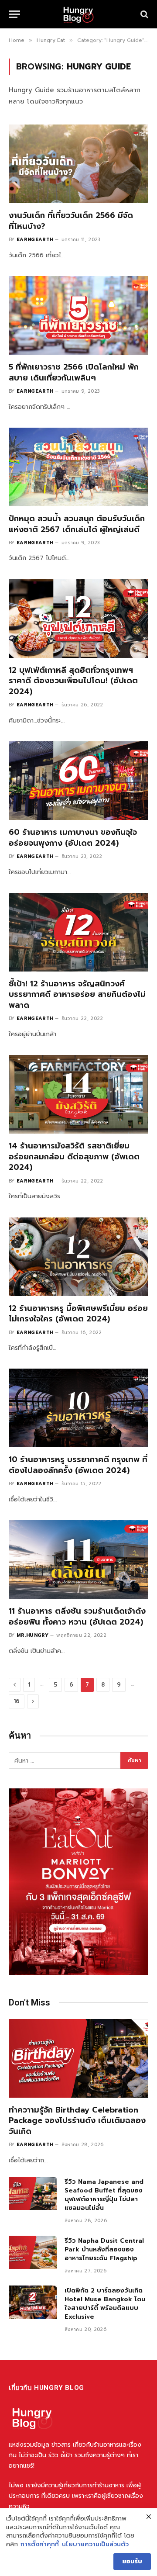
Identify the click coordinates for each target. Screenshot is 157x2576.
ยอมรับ (132, 2561)
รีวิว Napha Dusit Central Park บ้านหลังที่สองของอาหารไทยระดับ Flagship (104, 2249)
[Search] (143, 14)
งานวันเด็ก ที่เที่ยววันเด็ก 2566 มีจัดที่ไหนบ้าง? (71, 221)
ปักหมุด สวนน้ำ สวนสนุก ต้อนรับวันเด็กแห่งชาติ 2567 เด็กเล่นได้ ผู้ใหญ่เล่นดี (77, 524)
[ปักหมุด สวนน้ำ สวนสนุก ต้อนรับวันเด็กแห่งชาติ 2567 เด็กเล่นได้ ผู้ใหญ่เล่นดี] (78, 467)
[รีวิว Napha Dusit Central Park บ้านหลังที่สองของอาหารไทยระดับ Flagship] (33, 2252)
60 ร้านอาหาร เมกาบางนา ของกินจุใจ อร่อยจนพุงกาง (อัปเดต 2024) (73, 837)
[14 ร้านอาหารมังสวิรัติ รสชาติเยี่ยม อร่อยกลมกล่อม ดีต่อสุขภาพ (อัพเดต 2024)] (78, 1094)
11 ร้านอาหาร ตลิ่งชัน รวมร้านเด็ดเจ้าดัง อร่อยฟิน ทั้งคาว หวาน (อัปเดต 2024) (77, 1616)
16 (17, 1701)
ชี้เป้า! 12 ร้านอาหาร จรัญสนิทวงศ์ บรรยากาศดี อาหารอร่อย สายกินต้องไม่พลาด (77, 994)
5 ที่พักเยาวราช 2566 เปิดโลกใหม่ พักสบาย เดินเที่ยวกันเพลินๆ (74, 372)
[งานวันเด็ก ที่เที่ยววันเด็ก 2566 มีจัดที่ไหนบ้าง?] (78, 164)
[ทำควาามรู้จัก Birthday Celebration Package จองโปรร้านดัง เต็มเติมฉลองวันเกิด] (78, 2058)
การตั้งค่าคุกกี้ (40, 2545)
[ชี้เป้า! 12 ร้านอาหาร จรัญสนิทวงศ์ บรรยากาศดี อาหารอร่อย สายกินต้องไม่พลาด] (78, 932)
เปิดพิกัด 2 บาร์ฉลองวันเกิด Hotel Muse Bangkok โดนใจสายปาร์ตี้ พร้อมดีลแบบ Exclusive (105, 2304)
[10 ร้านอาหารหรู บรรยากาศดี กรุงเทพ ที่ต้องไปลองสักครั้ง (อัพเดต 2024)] (78, 1408)
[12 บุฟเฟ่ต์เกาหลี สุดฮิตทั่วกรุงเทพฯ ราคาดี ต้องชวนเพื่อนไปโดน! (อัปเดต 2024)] (78, 619)
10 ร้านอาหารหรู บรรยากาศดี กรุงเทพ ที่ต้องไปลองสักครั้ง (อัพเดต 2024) (78, 1465)
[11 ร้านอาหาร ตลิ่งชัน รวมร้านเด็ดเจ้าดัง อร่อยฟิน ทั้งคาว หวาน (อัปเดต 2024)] (78, 1559)
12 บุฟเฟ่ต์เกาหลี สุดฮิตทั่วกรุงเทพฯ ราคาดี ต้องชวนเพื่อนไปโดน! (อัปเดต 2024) (73, 681)
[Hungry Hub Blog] (78, 14)
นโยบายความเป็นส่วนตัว (95, 2545)
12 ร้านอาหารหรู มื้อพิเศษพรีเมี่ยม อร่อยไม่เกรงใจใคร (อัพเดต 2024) (78, 1314)
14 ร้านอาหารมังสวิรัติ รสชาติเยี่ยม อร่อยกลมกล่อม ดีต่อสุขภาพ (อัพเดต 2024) (74, 1157)
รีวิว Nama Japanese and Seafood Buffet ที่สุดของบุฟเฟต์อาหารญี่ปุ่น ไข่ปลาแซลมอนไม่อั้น (104, 2195)
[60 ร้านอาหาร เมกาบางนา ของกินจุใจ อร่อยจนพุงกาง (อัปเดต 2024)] (78, 781)
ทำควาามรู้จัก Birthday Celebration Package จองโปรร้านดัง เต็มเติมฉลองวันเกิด (77, 2121)
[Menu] (14, 14)
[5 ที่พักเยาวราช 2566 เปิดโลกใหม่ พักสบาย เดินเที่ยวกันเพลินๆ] (78, 315)
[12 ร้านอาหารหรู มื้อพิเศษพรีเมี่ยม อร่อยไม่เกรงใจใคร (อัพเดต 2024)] (78, 1257)
